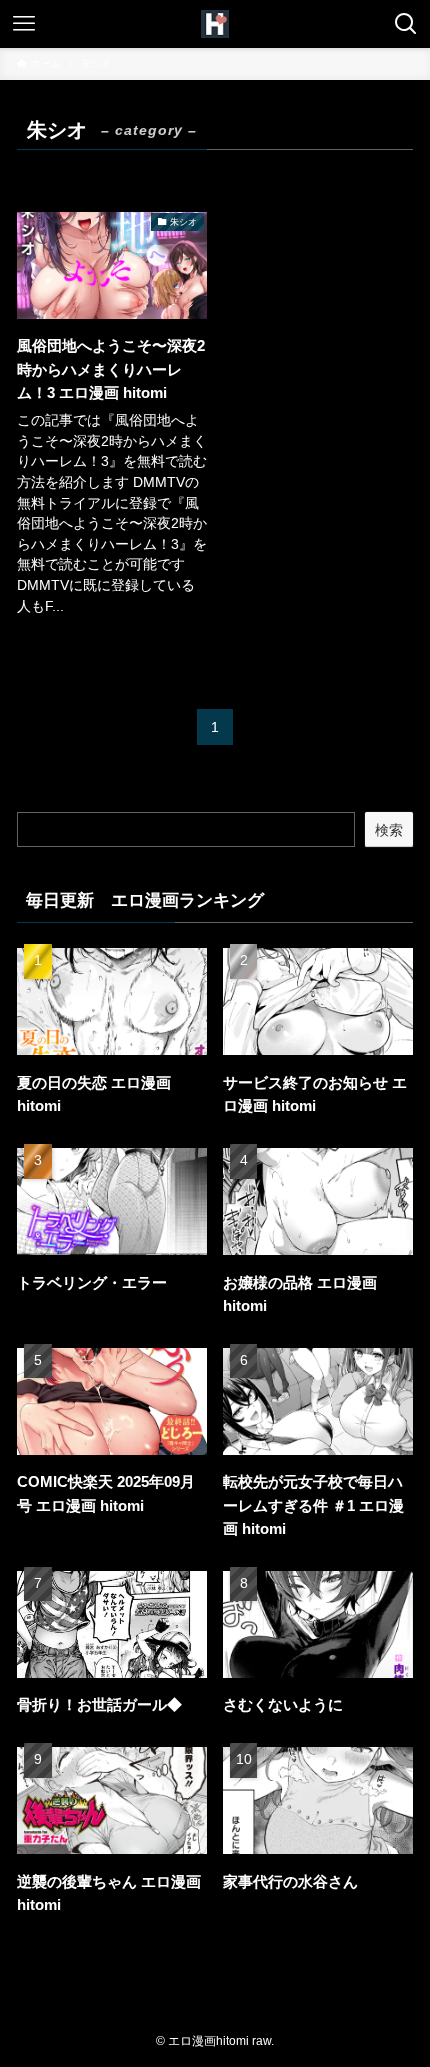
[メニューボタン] (24, 24)
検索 (389, 830)
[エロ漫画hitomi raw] (215, 24)
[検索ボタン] (406, 24)
